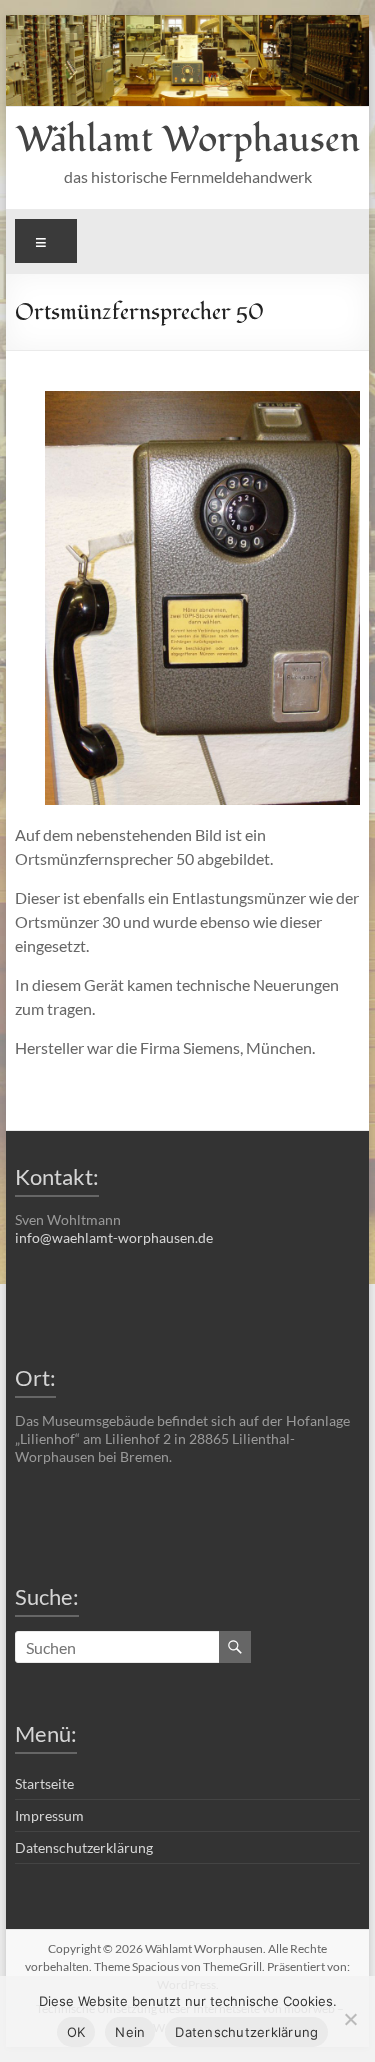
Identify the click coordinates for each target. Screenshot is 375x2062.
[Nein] (350, 2019)
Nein (130, 2032)
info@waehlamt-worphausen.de (114, 1237)
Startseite (44, 1783)
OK (76, 2032)
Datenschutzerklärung (84, 1847)
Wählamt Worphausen (188, 140)
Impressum (49, 1815)
